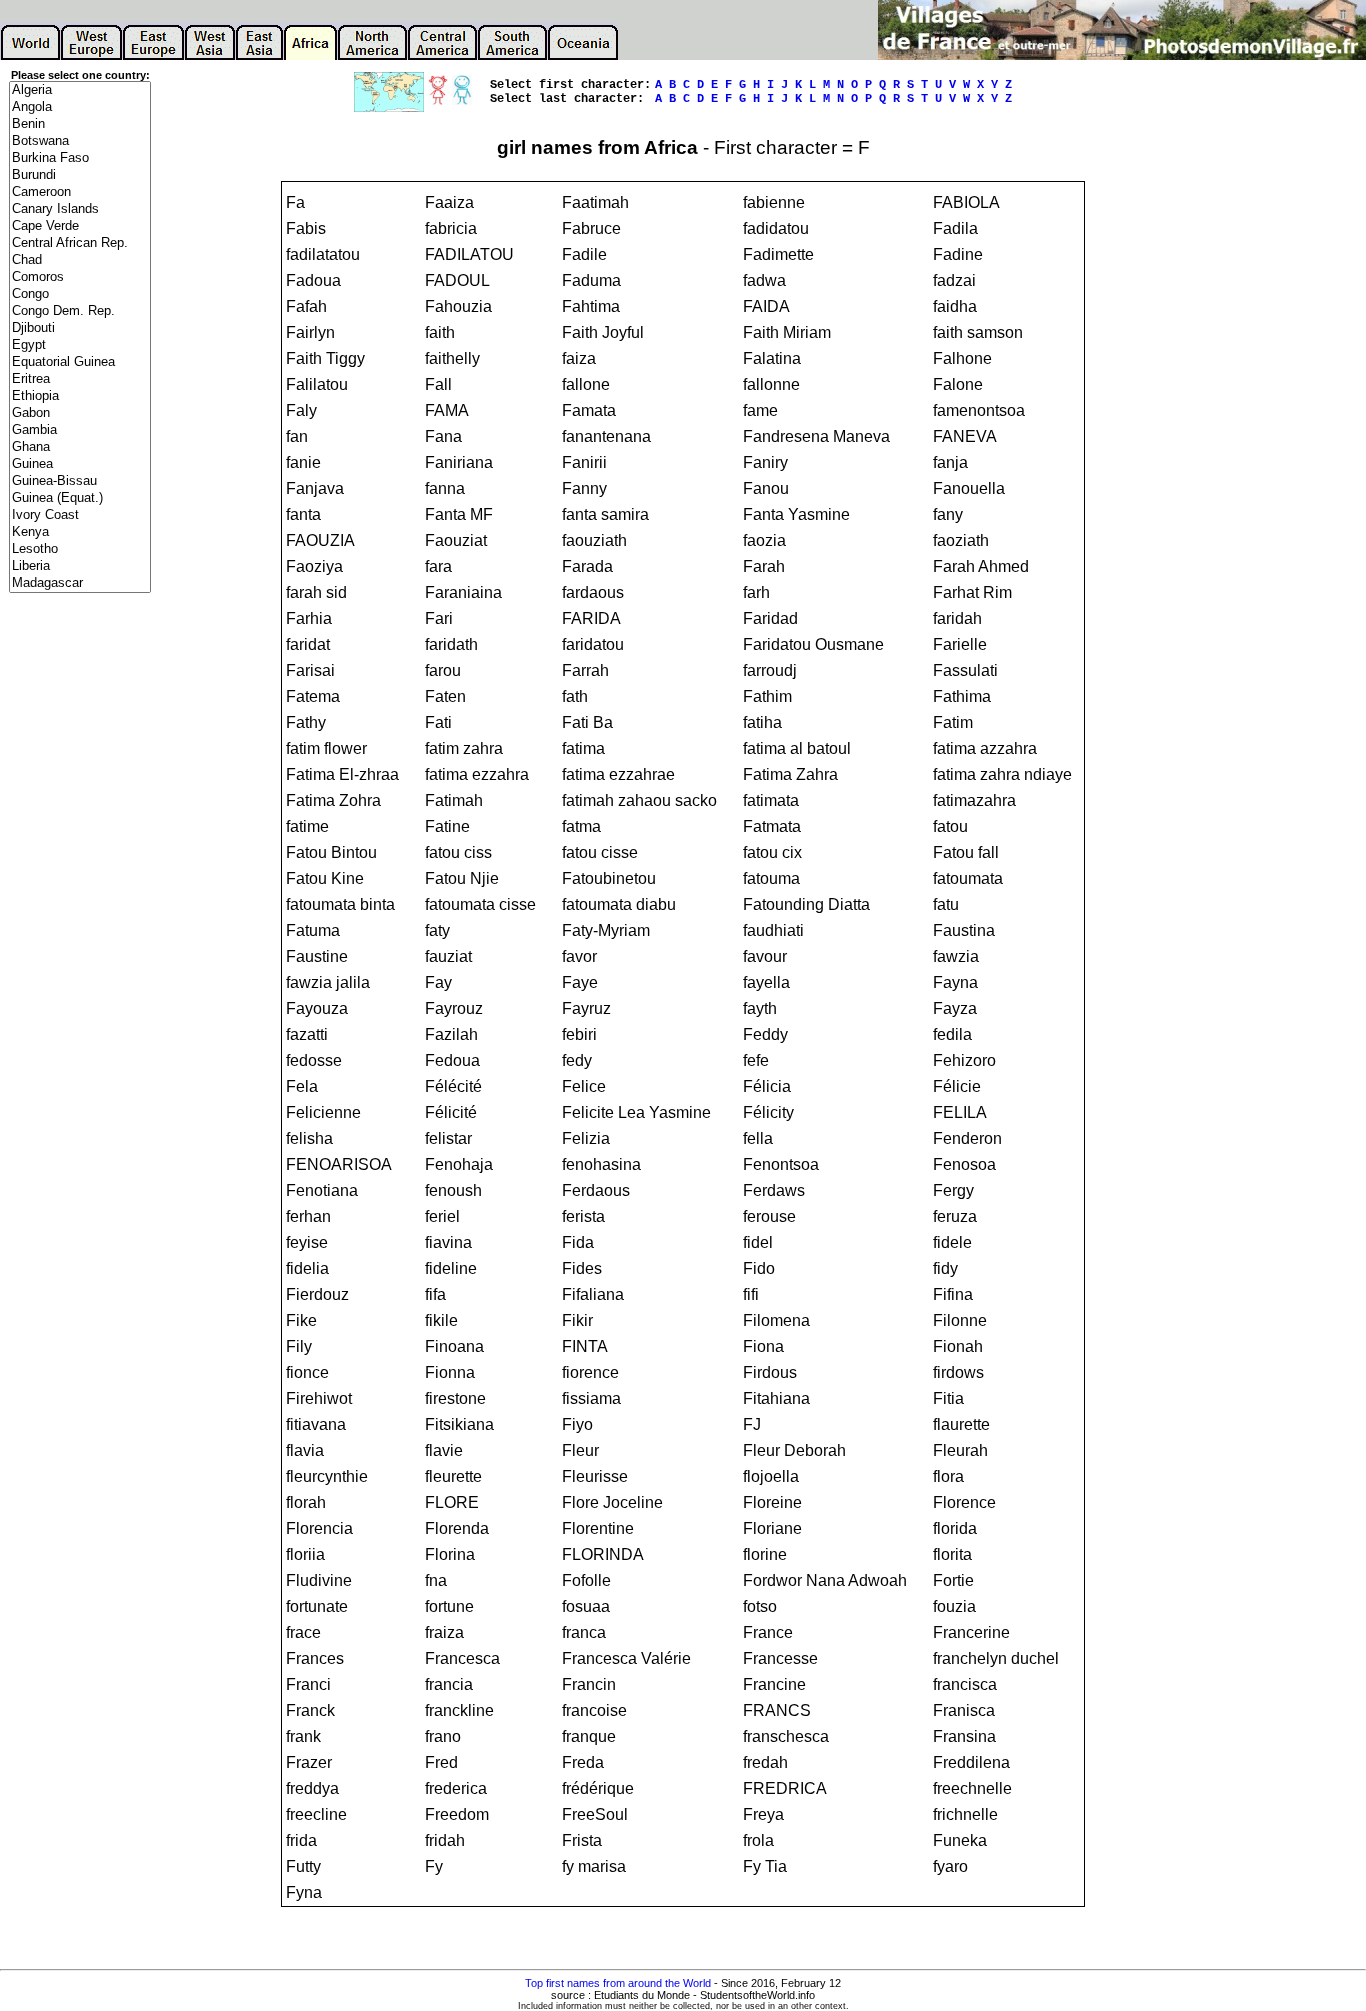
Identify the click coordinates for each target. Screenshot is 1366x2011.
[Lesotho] (80, 549)
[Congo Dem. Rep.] (80, 311)
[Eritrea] (80, 379)
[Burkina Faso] (80, 158)
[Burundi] (80, 175)
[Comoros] (80, 277)
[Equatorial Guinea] (80, 362)
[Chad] (80, 260)
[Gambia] (80, 430)
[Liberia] (80, 566)
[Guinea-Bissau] (80, 481)
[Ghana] (80, 447)
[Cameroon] (80, 192)
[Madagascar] (80, 583)
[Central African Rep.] (80, 243)
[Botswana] (80, 141)
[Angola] (80, 107)
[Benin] (80, 124)
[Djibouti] (80, 328)
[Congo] (80, 294)
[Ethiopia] (80, 396)
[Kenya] (80, 532)
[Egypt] (80, 345)
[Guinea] (80, 464)
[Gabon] (80, 413)
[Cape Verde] (80, 226)
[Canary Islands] (80, 209)
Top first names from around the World (618, 1983)
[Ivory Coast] (80, 515)
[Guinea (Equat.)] (80, 498)
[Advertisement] (80, 916)
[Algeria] (80, 90)
